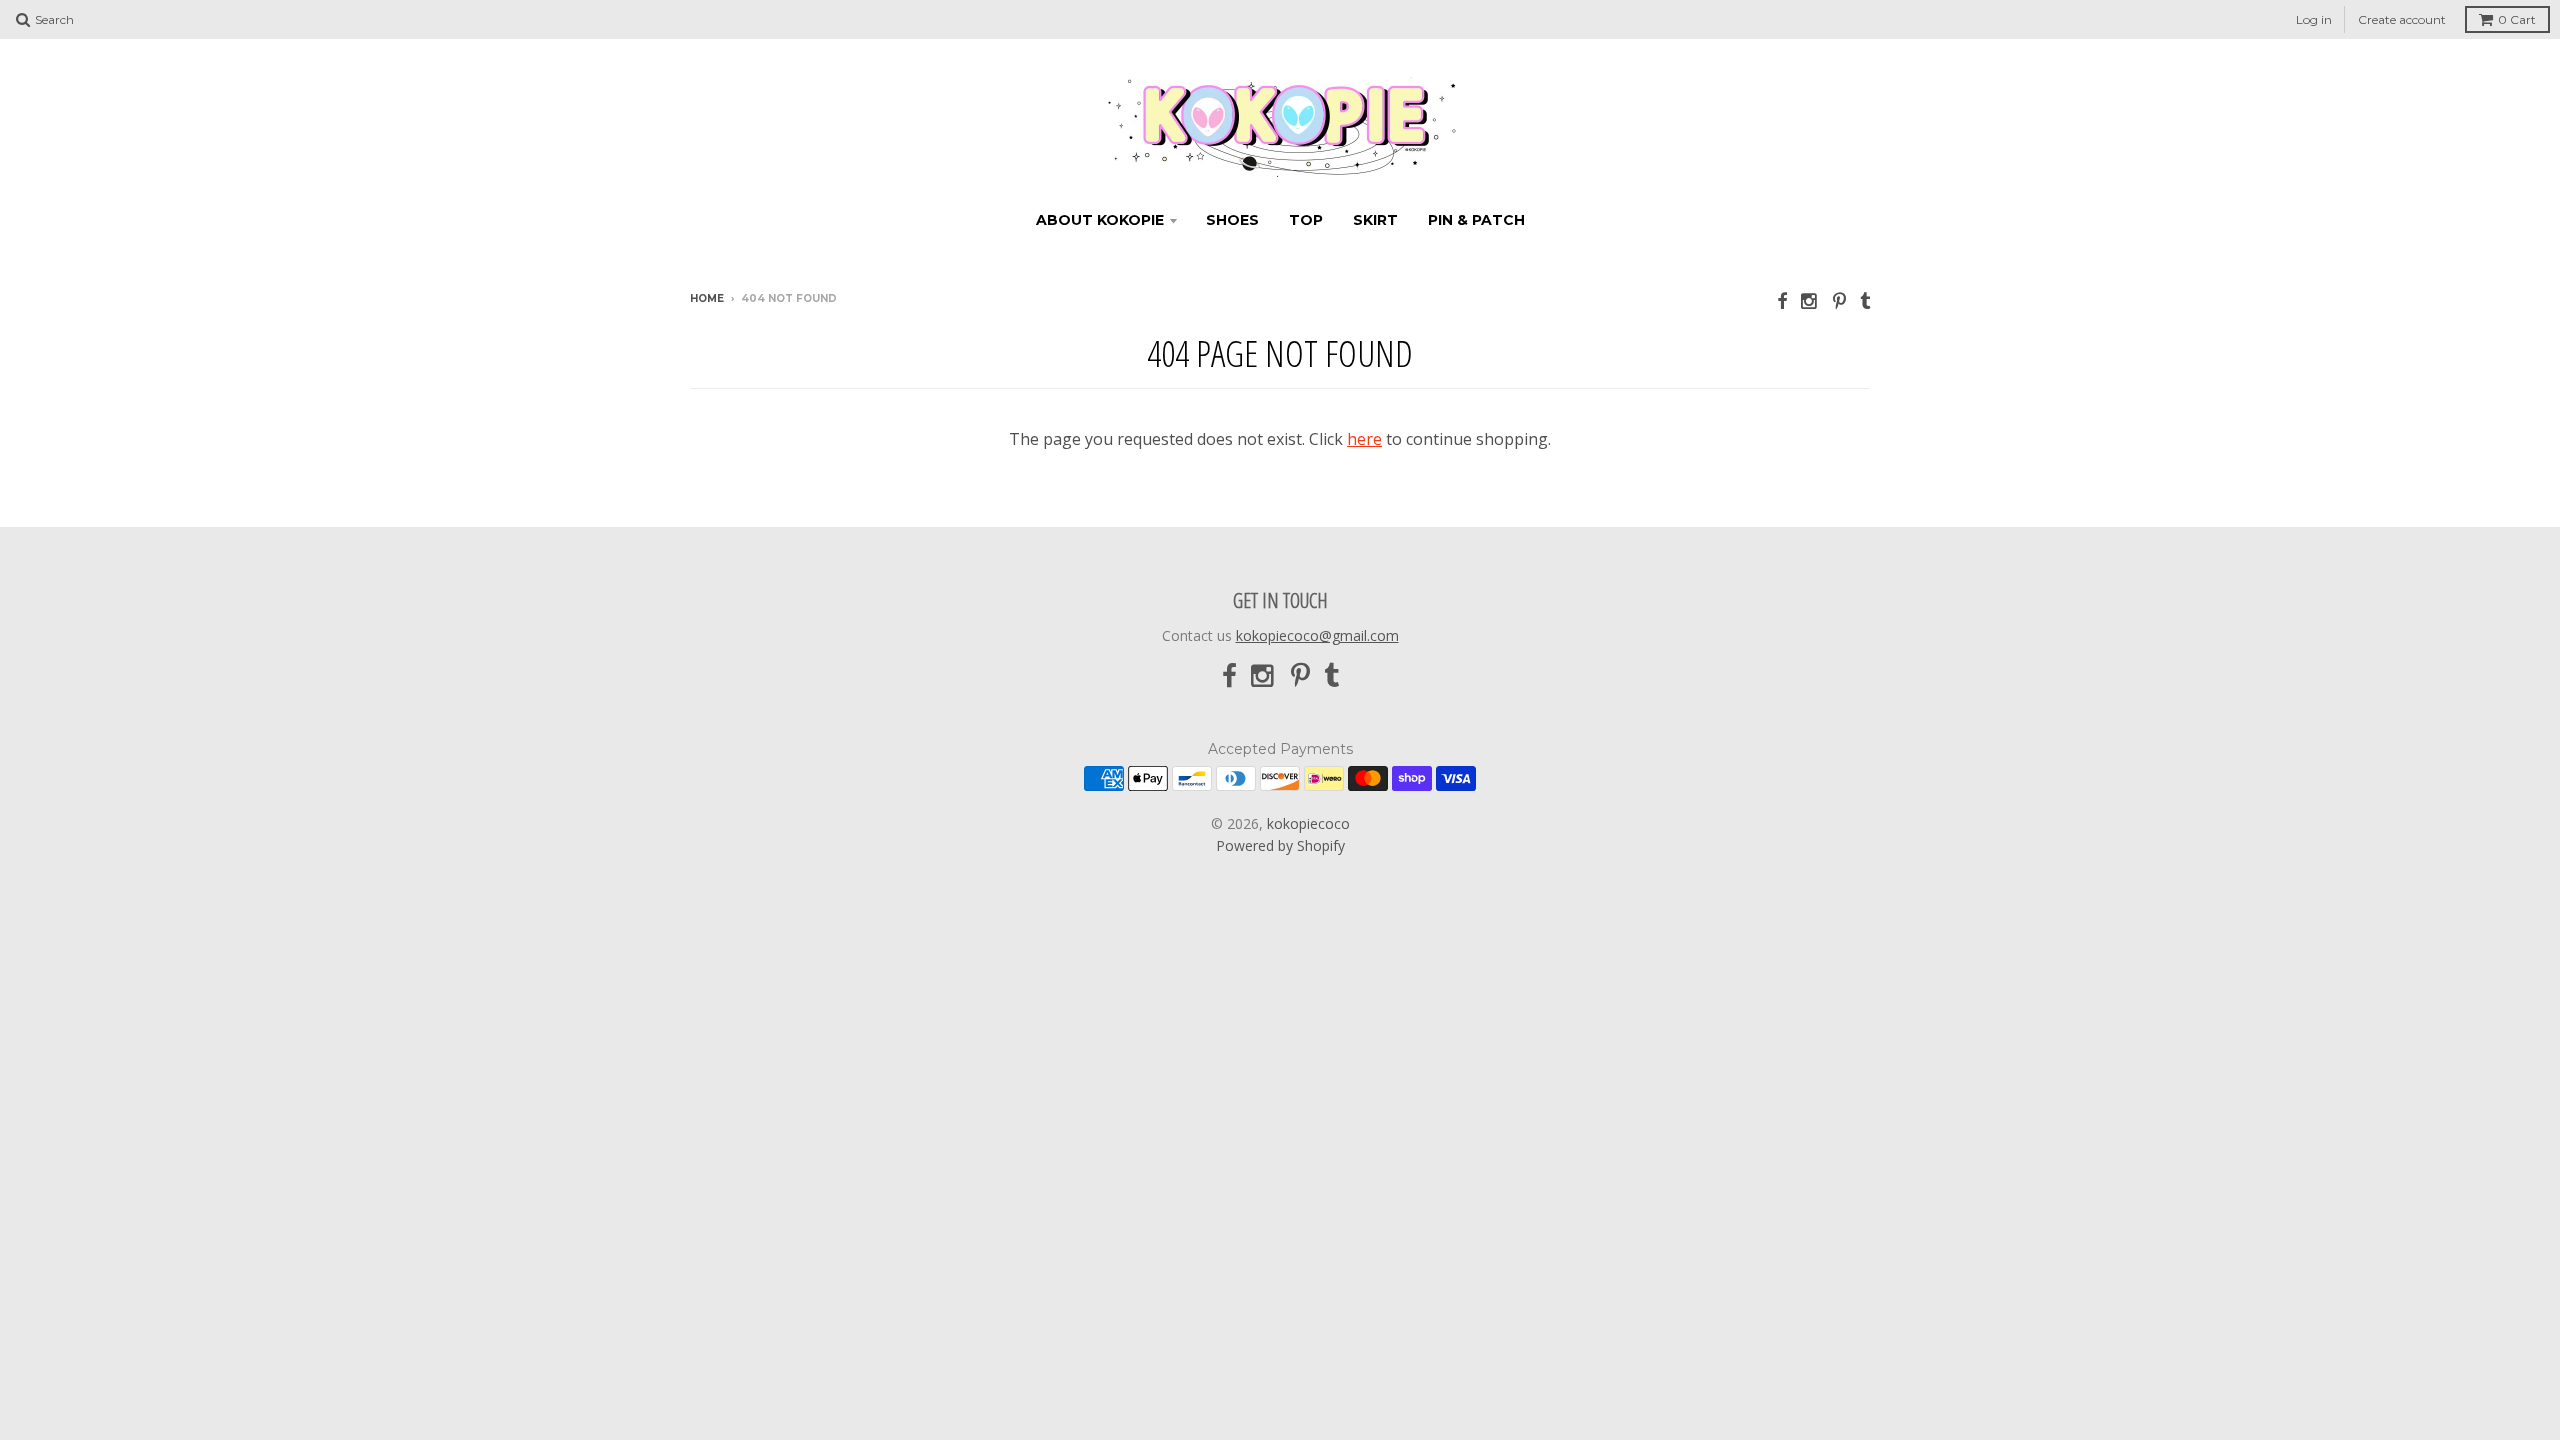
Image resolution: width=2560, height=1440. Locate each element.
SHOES (1232, 220)
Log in (2314, 19)
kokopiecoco (1308, 823)
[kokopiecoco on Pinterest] (1839, 300)
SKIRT (1375, 220)
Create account (2402, 19)
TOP (1306, 220)
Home (707, 298)
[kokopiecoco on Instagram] (1810, 300)
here (1364, 439)
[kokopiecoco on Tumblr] (1865, 300)
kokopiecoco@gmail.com (1317, 635)
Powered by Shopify (1280, 845)
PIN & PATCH (1476, 220)
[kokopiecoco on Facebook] (1782, 300)
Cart (2517, 19)
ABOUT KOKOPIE (1100, 220)
